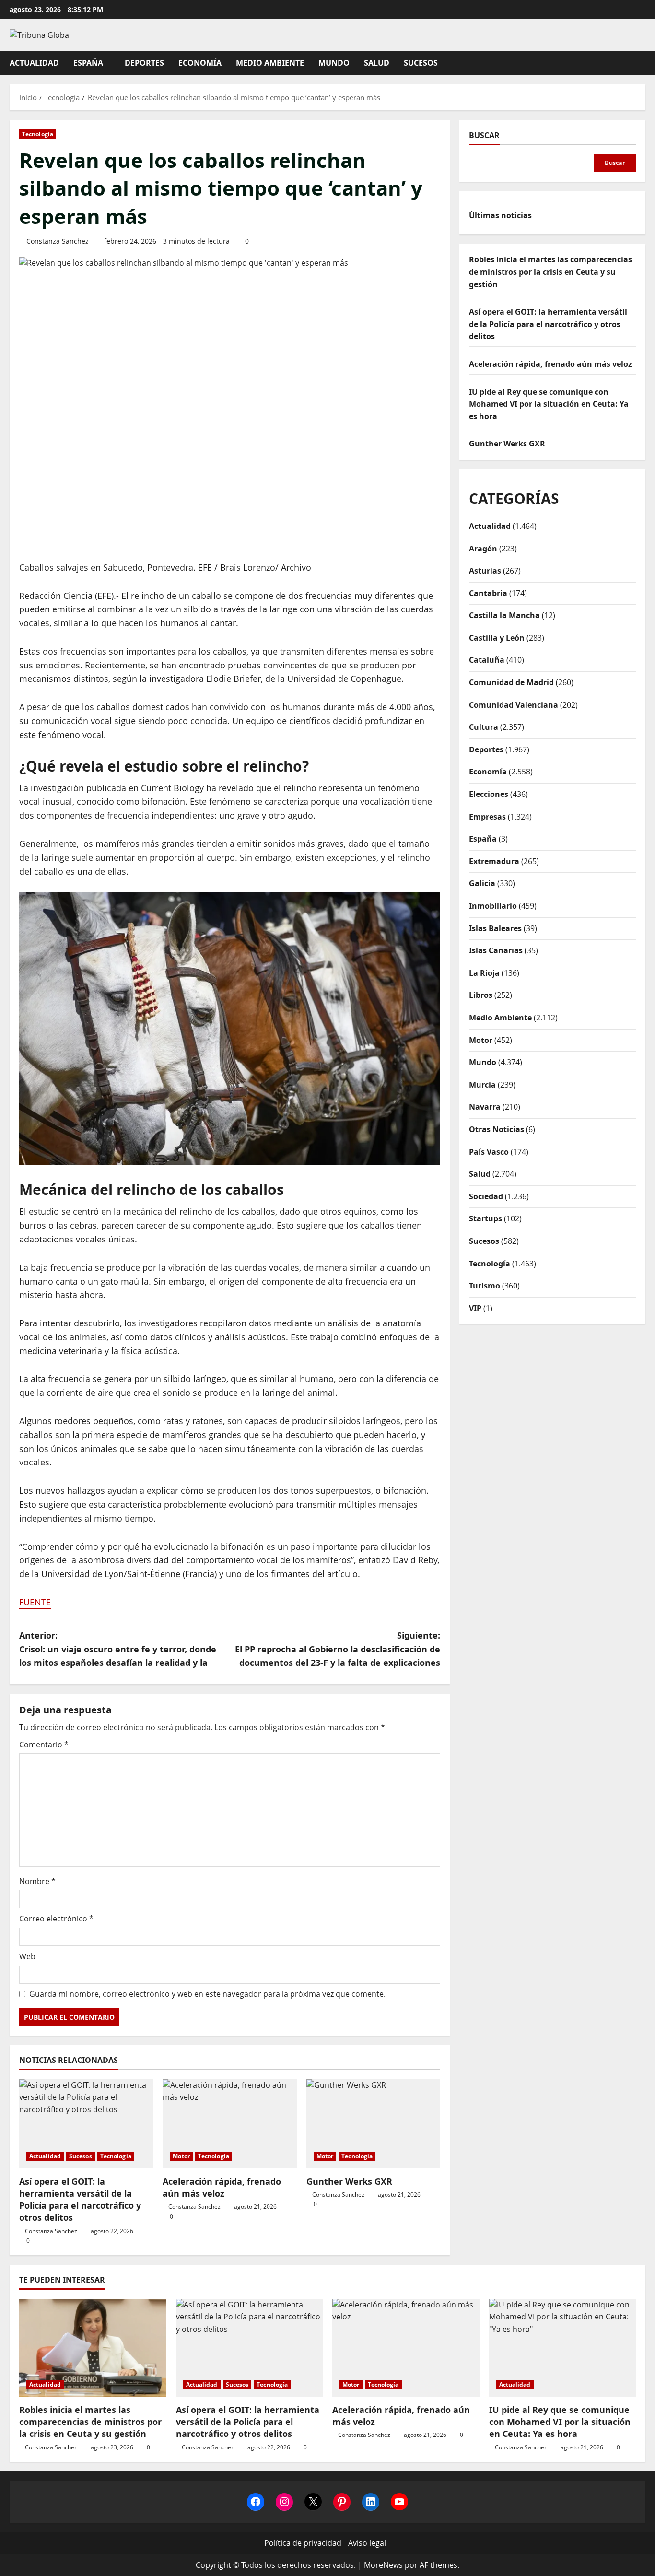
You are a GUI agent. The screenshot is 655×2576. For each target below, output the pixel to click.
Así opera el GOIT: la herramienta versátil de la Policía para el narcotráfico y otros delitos (80, 2200)
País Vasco (489, 1151)
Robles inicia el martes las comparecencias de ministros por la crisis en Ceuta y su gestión (550, 272)
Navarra (485, 1107)
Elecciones (489, 794)
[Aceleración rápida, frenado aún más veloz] (229, 2124)
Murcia (482, 1084)
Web (27, 1956)
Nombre (37, 1881)
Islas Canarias (496, 950)
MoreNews (383, 2565)
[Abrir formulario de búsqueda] (643, 63)
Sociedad (486, 1196)
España (88, 63)
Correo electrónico (56, 1919)
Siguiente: (338, 1649)
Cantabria (488, 593)
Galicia (482, 883)
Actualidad (34, 63)
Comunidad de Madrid (511, 682)
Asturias (485, 570)
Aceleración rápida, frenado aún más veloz (222, 2187)
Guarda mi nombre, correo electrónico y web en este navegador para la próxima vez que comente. (207, 1994)
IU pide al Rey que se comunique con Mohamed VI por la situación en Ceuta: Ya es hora (549, 404)
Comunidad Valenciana (514, 704)
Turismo (485, 1285)
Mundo (334, 63)
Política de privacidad (303, 2543)
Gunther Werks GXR (349, 2181)
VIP (475, 1308)
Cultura (484, 727)
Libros (481, 995)
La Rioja (484, 972)
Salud (377, 63)
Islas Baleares (495, 928)
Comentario (44, 1745)
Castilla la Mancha (504, 615)
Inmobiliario (493, 905)
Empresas (487, 816)
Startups (485, 1218)
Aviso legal (367, 2543)
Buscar (484, 135)
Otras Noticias (497, 1129)
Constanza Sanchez (58, 241)
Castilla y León (497, 637)
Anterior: (118, 1649)
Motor (181, 2156)
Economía (200, 63)
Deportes (144, 63)
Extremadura (494, 861)
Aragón (483, 548)
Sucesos (421, 63)
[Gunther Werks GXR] (373, 2124)
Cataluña (487, 660)
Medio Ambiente (270, 63)
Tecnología (38, 134)
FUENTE (35, 1602)
